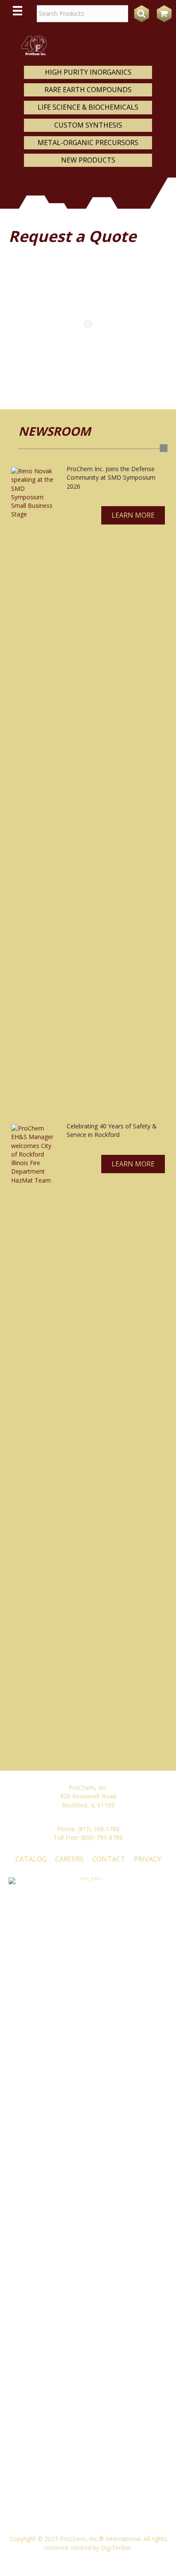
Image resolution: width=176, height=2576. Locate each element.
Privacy (147, 1859)
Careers (69, 1859)
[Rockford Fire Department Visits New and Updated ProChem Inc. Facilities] (32, 1444)
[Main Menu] (18, 11)
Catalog (31, 1859)
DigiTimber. (117, 2548)
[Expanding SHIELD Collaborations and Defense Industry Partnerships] (32, 787)
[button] (133, 515)
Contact (109, 1859)
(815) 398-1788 (99, 1829)
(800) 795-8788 (102, 1837)
